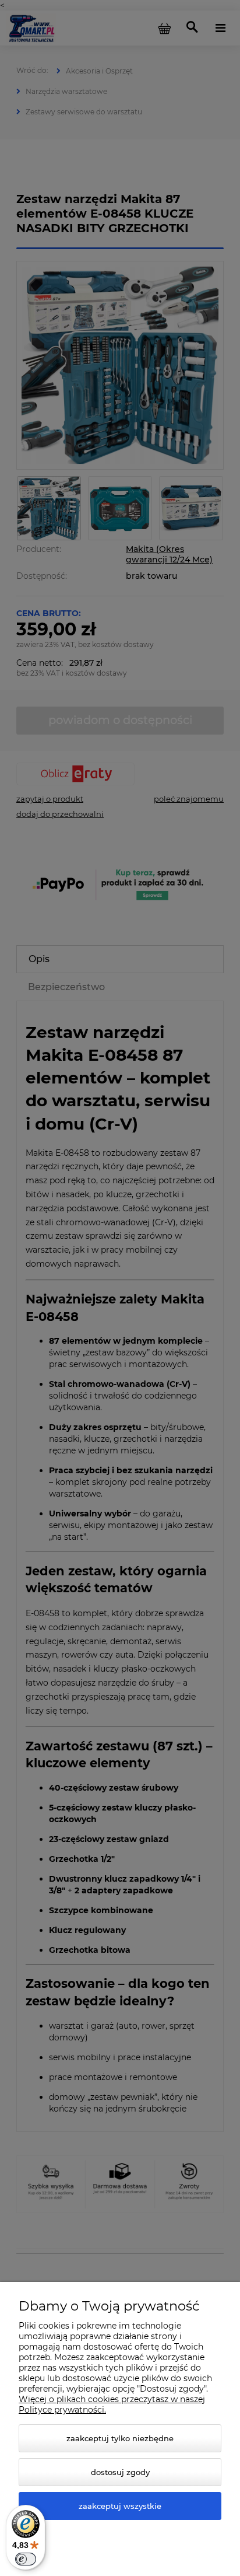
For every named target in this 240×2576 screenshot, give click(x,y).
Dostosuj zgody (120, 2472)
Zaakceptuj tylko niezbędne (120, 2438)
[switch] (26, 2559)
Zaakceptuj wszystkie (120, 2506)
